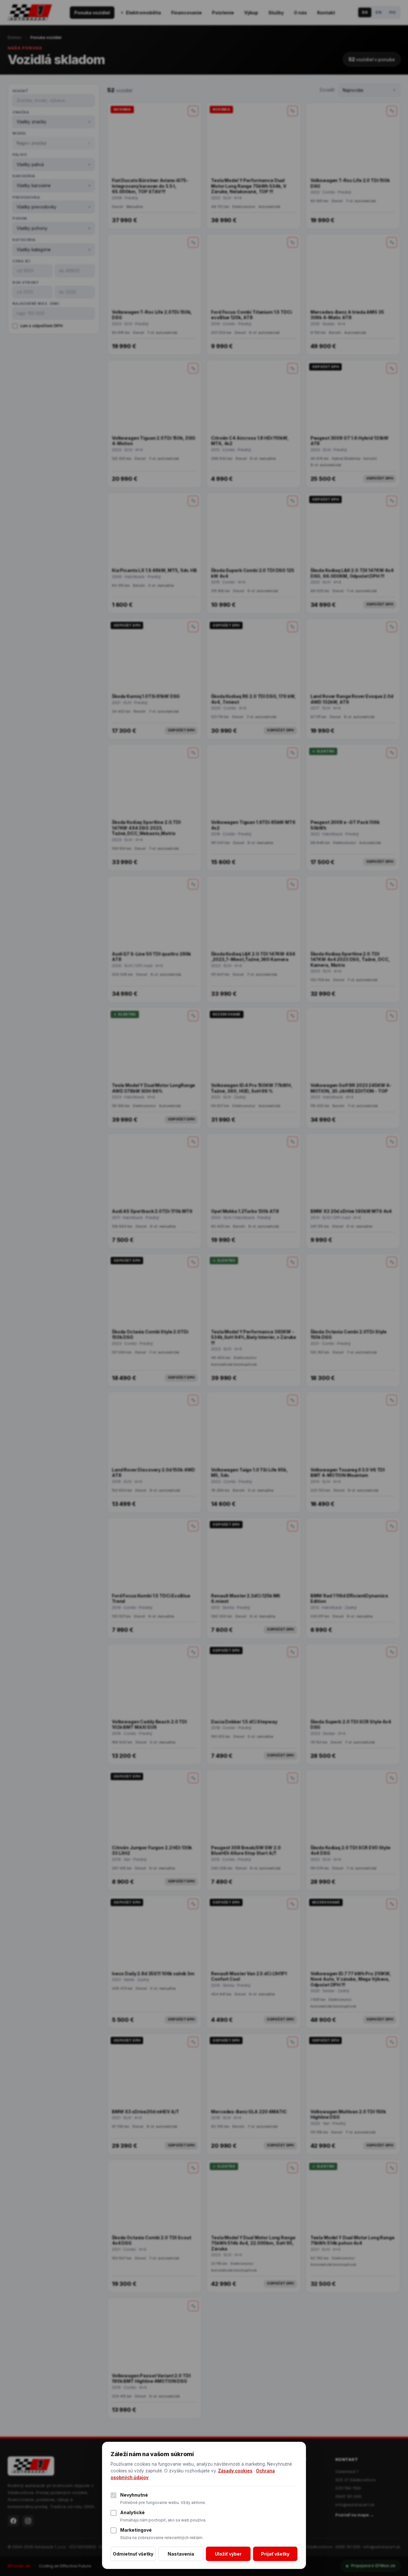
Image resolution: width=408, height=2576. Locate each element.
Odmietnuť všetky (133, 2554)
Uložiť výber (228, 2554)
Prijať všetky (275, 2554)
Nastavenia (181, 2554)
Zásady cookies (235, 2471)
